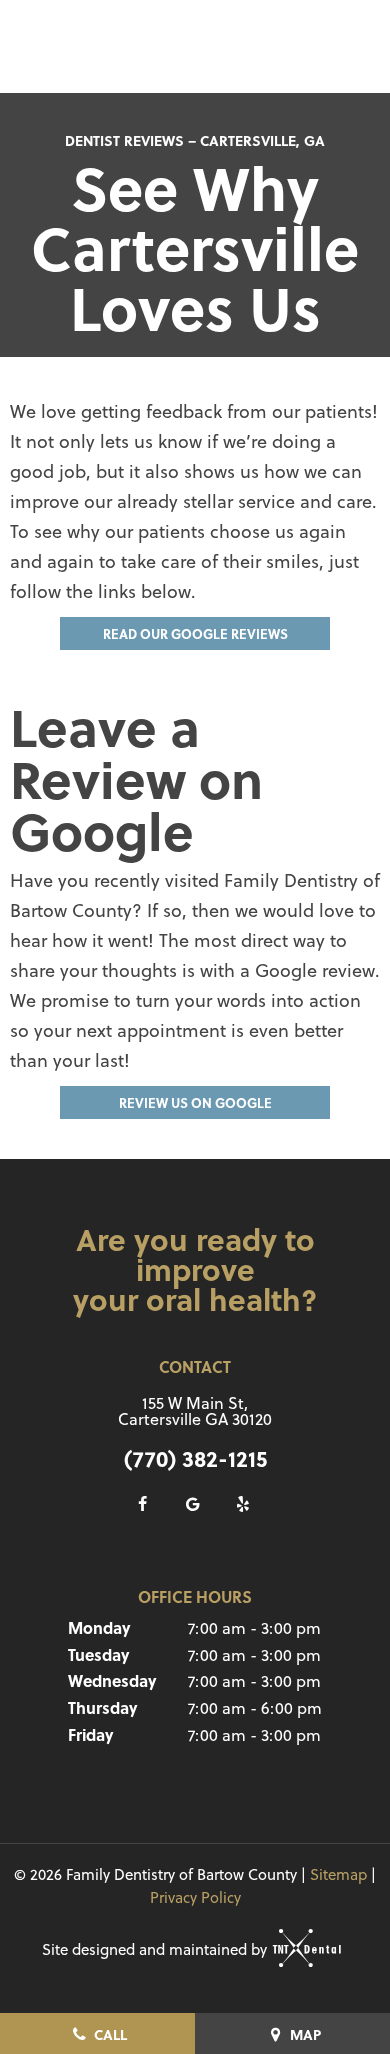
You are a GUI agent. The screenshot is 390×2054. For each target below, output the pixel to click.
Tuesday (99, 1654)
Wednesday (112, 1680)
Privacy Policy (195, 1897)
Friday (91, 1734)
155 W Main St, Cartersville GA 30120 (195, 1411)
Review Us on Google (195, 1102)
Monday (99, 1627)
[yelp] (243, 1504)
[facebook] (143, 1504)
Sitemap (338, 1874)
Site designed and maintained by (156, 1949)
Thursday (103, 1707)
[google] (193, 1504)
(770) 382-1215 (195, 1458)
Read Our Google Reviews (195, 633)
